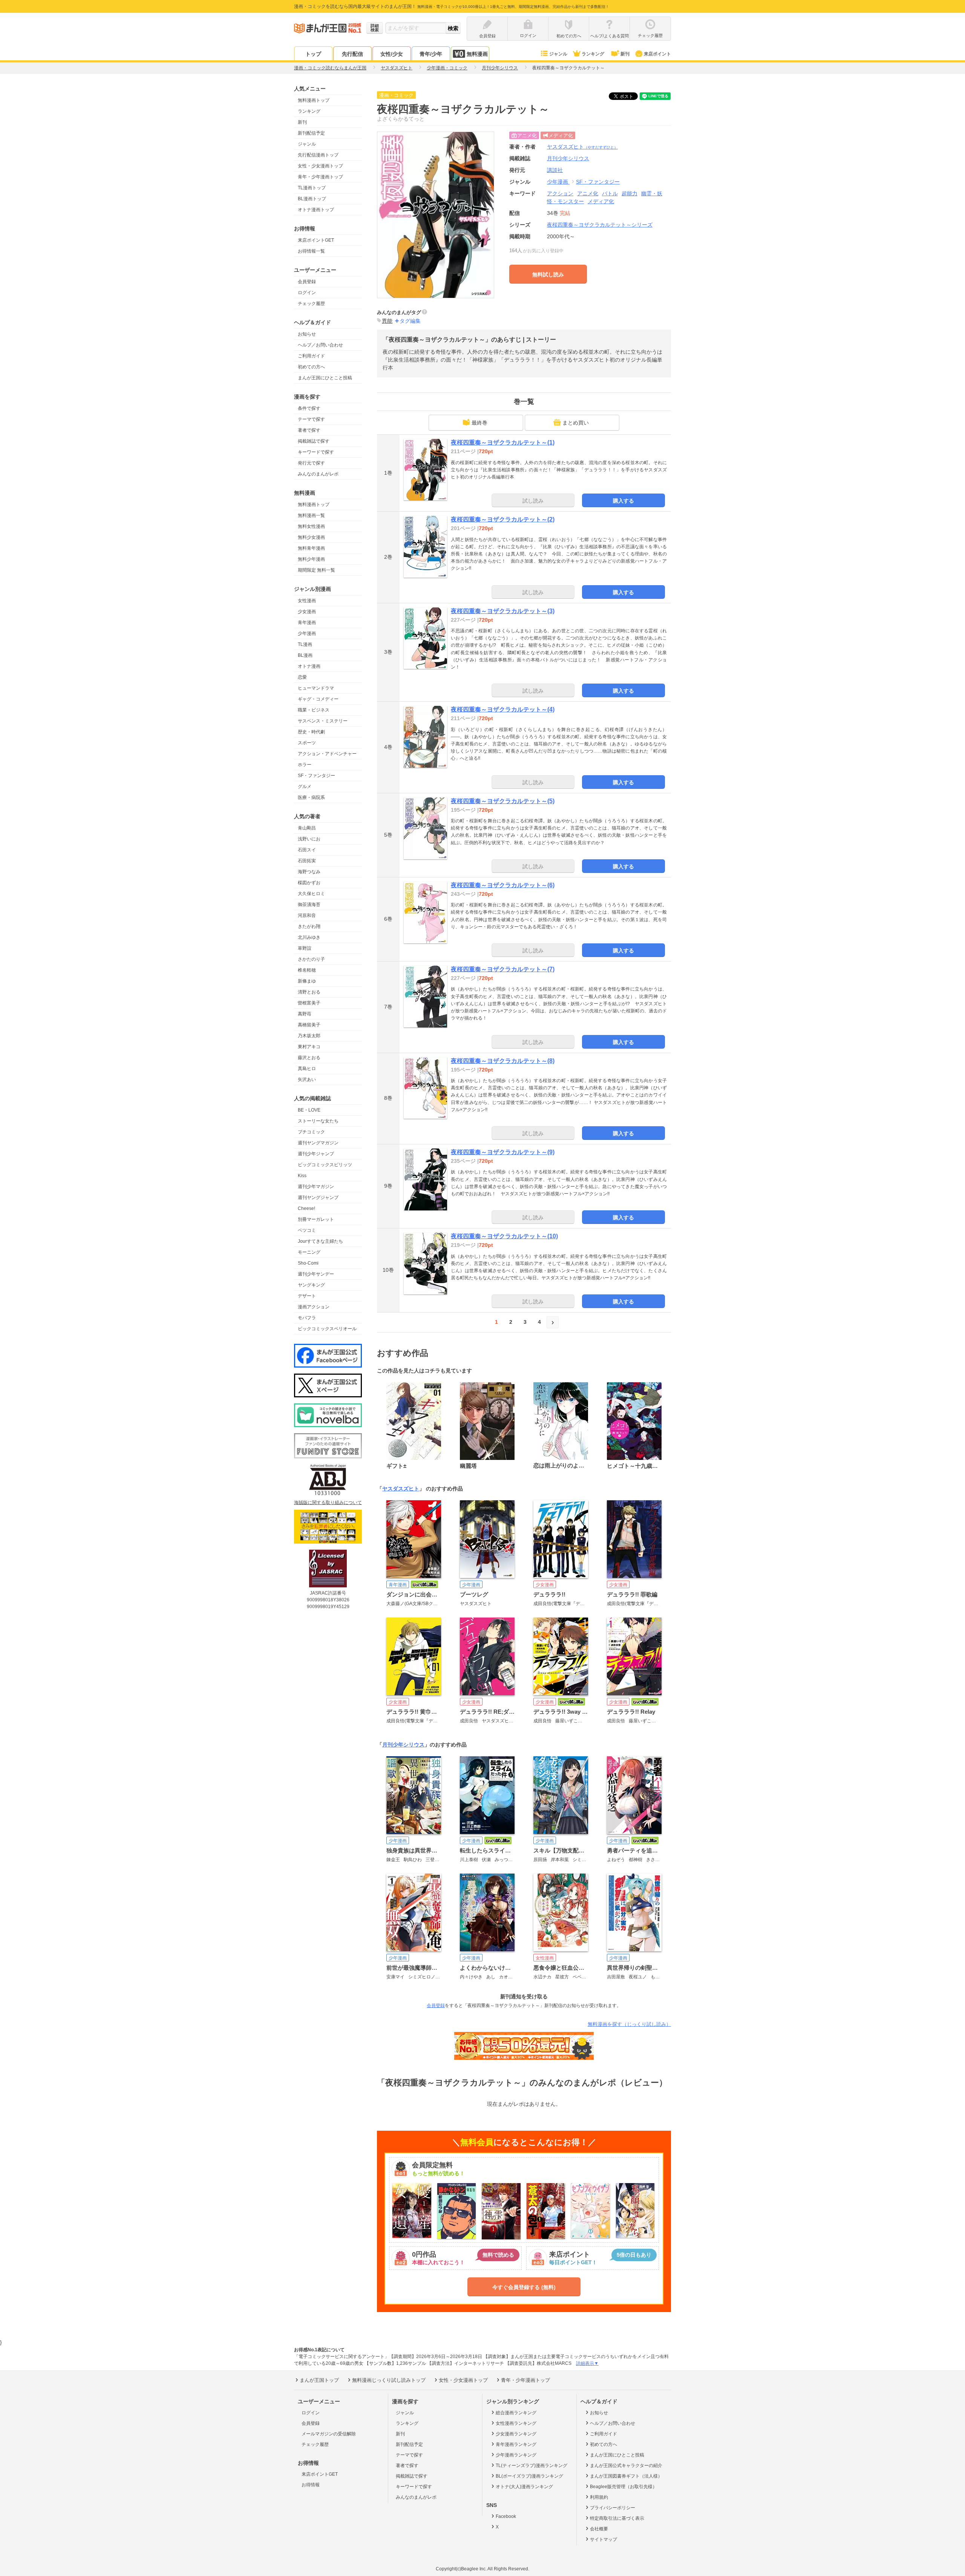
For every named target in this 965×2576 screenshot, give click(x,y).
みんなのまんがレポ (318, 474)
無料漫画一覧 (311, 515)
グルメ (305, 787)
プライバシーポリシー (613, 2508)
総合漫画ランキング (516, 2413)
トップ (313, 54)
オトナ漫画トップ (316, 210)
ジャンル (558, 54)
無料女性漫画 (311, 526)
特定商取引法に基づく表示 (617, 2518)
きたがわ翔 (309, 926)
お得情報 (311, 2485)
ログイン (307, 293)
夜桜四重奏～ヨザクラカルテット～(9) (503, 1152)
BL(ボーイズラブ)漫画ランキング (529, 2476)
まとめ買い (576, 423)
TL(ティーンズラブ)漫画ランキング (532, 2466)
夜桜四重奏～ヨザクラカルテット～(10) (504, 1236)
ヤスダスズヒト (582, 147)
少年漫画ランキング (516, 2455)
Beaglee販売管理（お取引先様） (623, 2487)
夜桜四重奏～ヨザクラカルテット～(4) (503, 709)
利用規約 (599, 2497)
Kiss (302, 1176)
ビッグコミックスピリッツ (325, 1165)
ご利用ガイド (311, 356)
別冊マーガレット (316, 1219)
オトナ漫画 (309, 666)
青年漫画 (307, 623)
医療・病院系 (311, 797)
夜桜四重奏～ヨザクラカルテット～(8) (503, 1061)
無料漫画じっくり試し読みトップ (389, 2380)
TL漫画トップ (312, 188)
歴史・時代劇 (311, 732)
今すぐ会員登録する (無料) (524, 2287)
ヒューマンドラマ (316, 688)
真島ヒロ (307, 1069)
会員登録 (307, 282)
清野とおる (309, 992)
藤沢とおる (309, 1058)
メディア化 (601, 201)
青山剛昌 (307, 828)
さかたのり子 (311, 959)
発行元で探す (311, 463)
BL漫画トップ (312, 199)
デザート (307, 1296)
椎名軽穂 (307, 970)
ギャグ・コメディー (318, 699)
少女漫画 (307, 612)
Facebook (506, 2516)
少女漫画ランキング (516, 2434)
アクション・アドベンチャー (327, 754)
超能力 (630, 193)
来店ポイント (657, 54)
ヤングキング (311, 1285)
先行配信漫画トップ (318, 155)
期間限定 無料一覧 (316, 570)
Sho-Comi (308, 1263)
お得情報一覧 (311, 251)
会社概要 (599, 2529)
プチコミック (311, 1132)
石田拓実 (307, 861)
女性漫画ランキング (516, 2423)
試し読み (533, 501)
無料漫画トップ (314, 100)
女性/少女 (392, 54)
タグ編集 (410, 321)
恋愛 (302, 677)
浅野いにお (309, 839)
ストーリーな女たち (318, 1121)
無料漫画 (477, 54)
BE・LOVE (309, 1110)
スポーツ (307, 743)
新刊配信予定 (311, 133)
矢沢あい (307, 1079)
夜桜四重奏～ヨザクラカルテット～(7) (503, 969)
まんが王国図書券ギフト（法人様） (626, 2476)
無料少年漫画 (311, 559)
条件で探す (309, 408)
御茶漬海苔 (309, 905)
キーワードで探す (316, 452)
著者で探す (309, 430)
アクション (560, 193)
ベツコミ (307, 1230)
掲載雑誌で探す (314, 441)
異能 (387, 321)
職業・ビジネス (314, 710)
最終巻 (479, 423)
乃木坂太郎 (309, 1036)
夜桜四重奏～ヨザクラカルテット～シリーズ (600, 225)
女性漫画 (307, 601)
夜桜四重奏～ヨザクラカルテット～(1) (503, 442)
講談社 (555, 170)
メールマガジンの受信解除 (329, 2434)
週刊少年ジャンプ (316, 1154)
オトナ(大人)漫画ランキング (524, 2487)
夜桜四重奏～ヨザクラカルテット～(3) (503, 611)
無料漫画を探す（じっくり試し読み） (629, 2024)
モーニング (309, 1252)
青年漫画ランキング (516, 2444)
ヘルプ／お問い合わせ (320, 345)
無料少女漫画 (311, 537)
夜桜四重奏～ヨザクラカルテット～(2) (503, 519)
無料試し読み (548, 274)
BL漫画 (305, 655)
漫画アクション (314, 1307)
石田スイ (307, 850)
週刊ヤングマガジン (318, 1143)
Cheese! (306, 1208)
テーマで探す (311, 419)
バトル (610, 193)
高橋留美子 (309, 1025)
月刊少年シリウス (403, 1745)
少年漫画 (307, 633)
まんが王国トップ (319, 2380)
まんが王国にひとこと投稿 (325, 378)
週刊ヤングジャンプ (318, 1198)
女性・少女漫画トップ (320, 166)
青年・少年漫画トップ (320, 177)
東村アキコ (309, 1047)
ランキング (593, 54)
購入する (623, 501)
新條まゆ (307, 981)
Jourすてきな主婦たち (320, 1241)
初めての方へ (311, 367)
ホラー (305, 765)
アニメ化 (588, 193)
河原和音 (307, 915)
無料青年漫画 (311, 548)
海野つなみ (309, 872)
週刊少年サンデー (316, 1274)
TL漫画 (305, 644)
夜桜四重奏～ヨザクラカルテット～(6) (503, 885)
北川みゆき (309, 937)
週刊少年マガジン (316, 1187)
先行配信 (352, 54)
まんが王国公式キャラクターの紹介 (626, 2466)
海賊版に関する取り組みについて (328, 1503)
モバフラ (307, 1318)
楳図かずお (309, 883)
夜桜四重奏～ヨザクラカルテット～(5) (503, 801)
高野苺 (305, 1014)
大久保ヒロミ (311, 894)
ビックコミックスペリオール (327, 1329)
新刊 (625, 54)
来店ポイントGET (316, 240)
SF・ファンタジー (316, 776)
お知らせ (307, 334)
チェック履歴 (311, 304)
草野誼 (305, 948)
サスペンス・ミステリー (323, 721)
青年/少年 (431, 54)
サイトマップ (604, 2539)
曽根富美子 (309, 1003)
